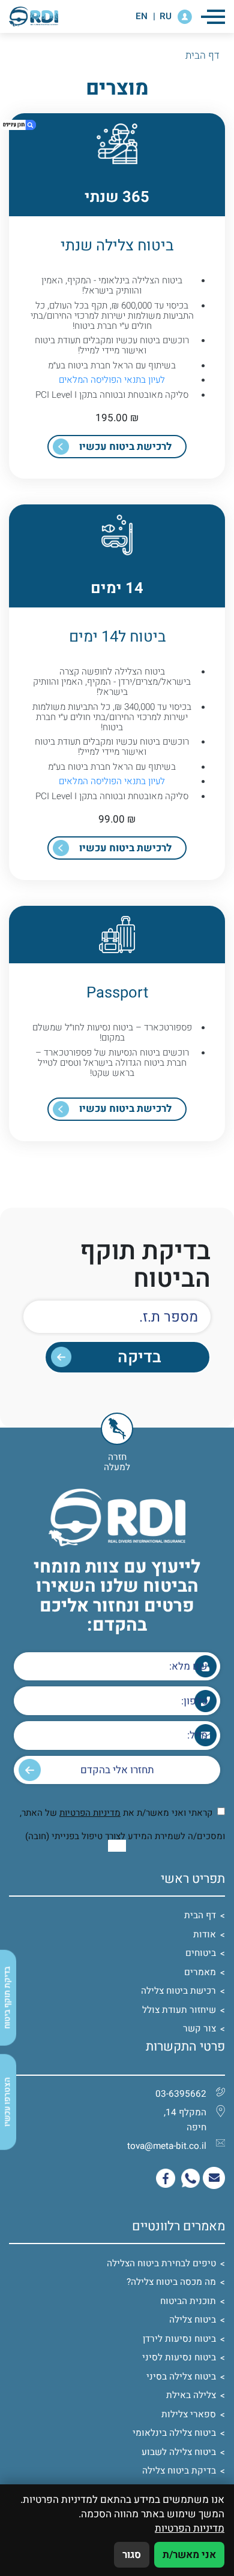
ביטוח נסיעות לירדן (179, 2339)
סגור (132, 2555)
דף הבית (200, 1915)
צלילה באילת (191, 2395)
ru (166, 16)
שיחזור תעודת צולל (179, 2010)
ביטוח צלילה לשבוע (179, 2452)
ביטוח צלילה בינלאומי (174, 2433)
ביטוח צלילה (193, 2320)
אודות (205, 1934)
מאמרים (200, 1972)
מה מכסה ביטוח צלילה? (171, 2282)
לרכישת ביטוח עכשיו (125, 447)
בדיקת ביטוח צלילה (179, 2471)
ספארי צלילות (189, 2414)
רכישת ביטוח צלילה (178, 1991)
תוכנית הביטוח (188, 2301)
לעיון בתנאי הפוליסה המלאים (112, 380)
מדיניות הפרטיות (90, 1813)
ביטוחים (201, 1953)
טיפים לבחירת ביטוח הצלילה (161, 2263)
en (142, 16)
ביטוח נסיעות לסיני (179, 2357)
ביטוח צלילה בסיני (181, 2377)
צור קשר (199, 2028)
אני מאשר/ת (189, 2555)
